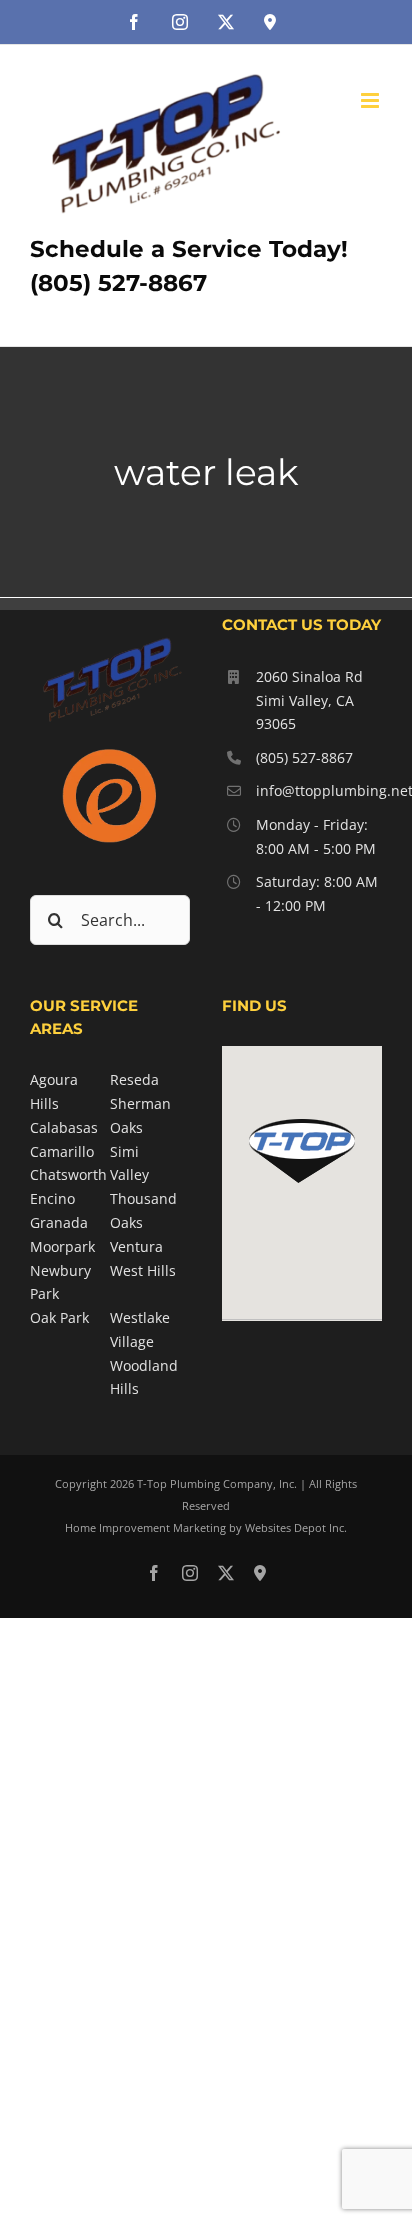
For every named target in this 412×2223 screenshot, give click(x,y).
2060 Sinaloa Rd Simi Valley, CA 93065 (309, 700)
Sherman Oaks (140, 1115)
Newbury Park (60, 1282)
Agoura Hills (54, 1091)
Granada (59, 1222)
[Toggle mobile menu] (371, 100)
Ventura (136, 1246)
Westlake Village (140, 1329)
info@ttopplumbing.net (319, 790)
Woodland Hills (144, 1377)
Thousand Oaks (143, 1210)
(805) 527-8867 (304, 757)
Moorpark (62, 1246)
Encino (52, 1198)
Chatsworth (68, 1174)
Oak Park (59, 1317)
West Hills (143, 1270)
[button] (302, 1151)
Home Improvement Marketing (145, 1527)
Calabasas (64, 1127)
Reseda (134, 1079)
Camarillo (62, 1151)
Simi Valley (129, 1163)
